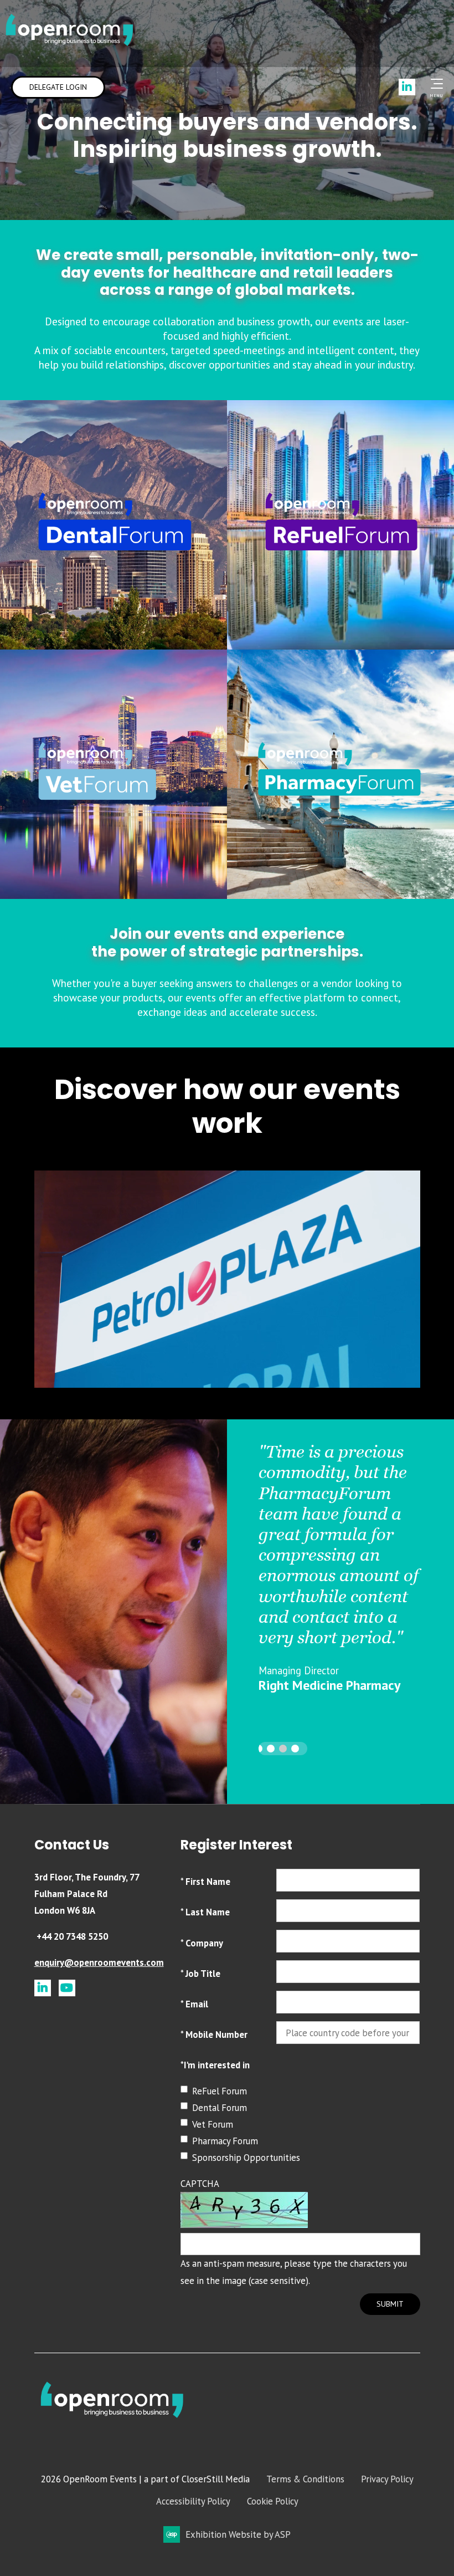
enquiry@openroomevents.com (99, 1962)
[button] (259, 1749)
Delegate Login (58, 87)
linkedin (43, 1988)
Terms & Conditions (305, 2479)
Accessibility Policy (193, 2501)
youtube (67, 1988)
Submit (390, 2304)
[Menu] (435, 84)
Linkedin (407, 87)
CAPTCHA (200, 2184)
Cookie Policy (273, 2501)
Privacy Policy (387, 2479)
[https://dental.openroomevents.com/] (114, 556)
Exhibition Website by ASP (238, 2534)
